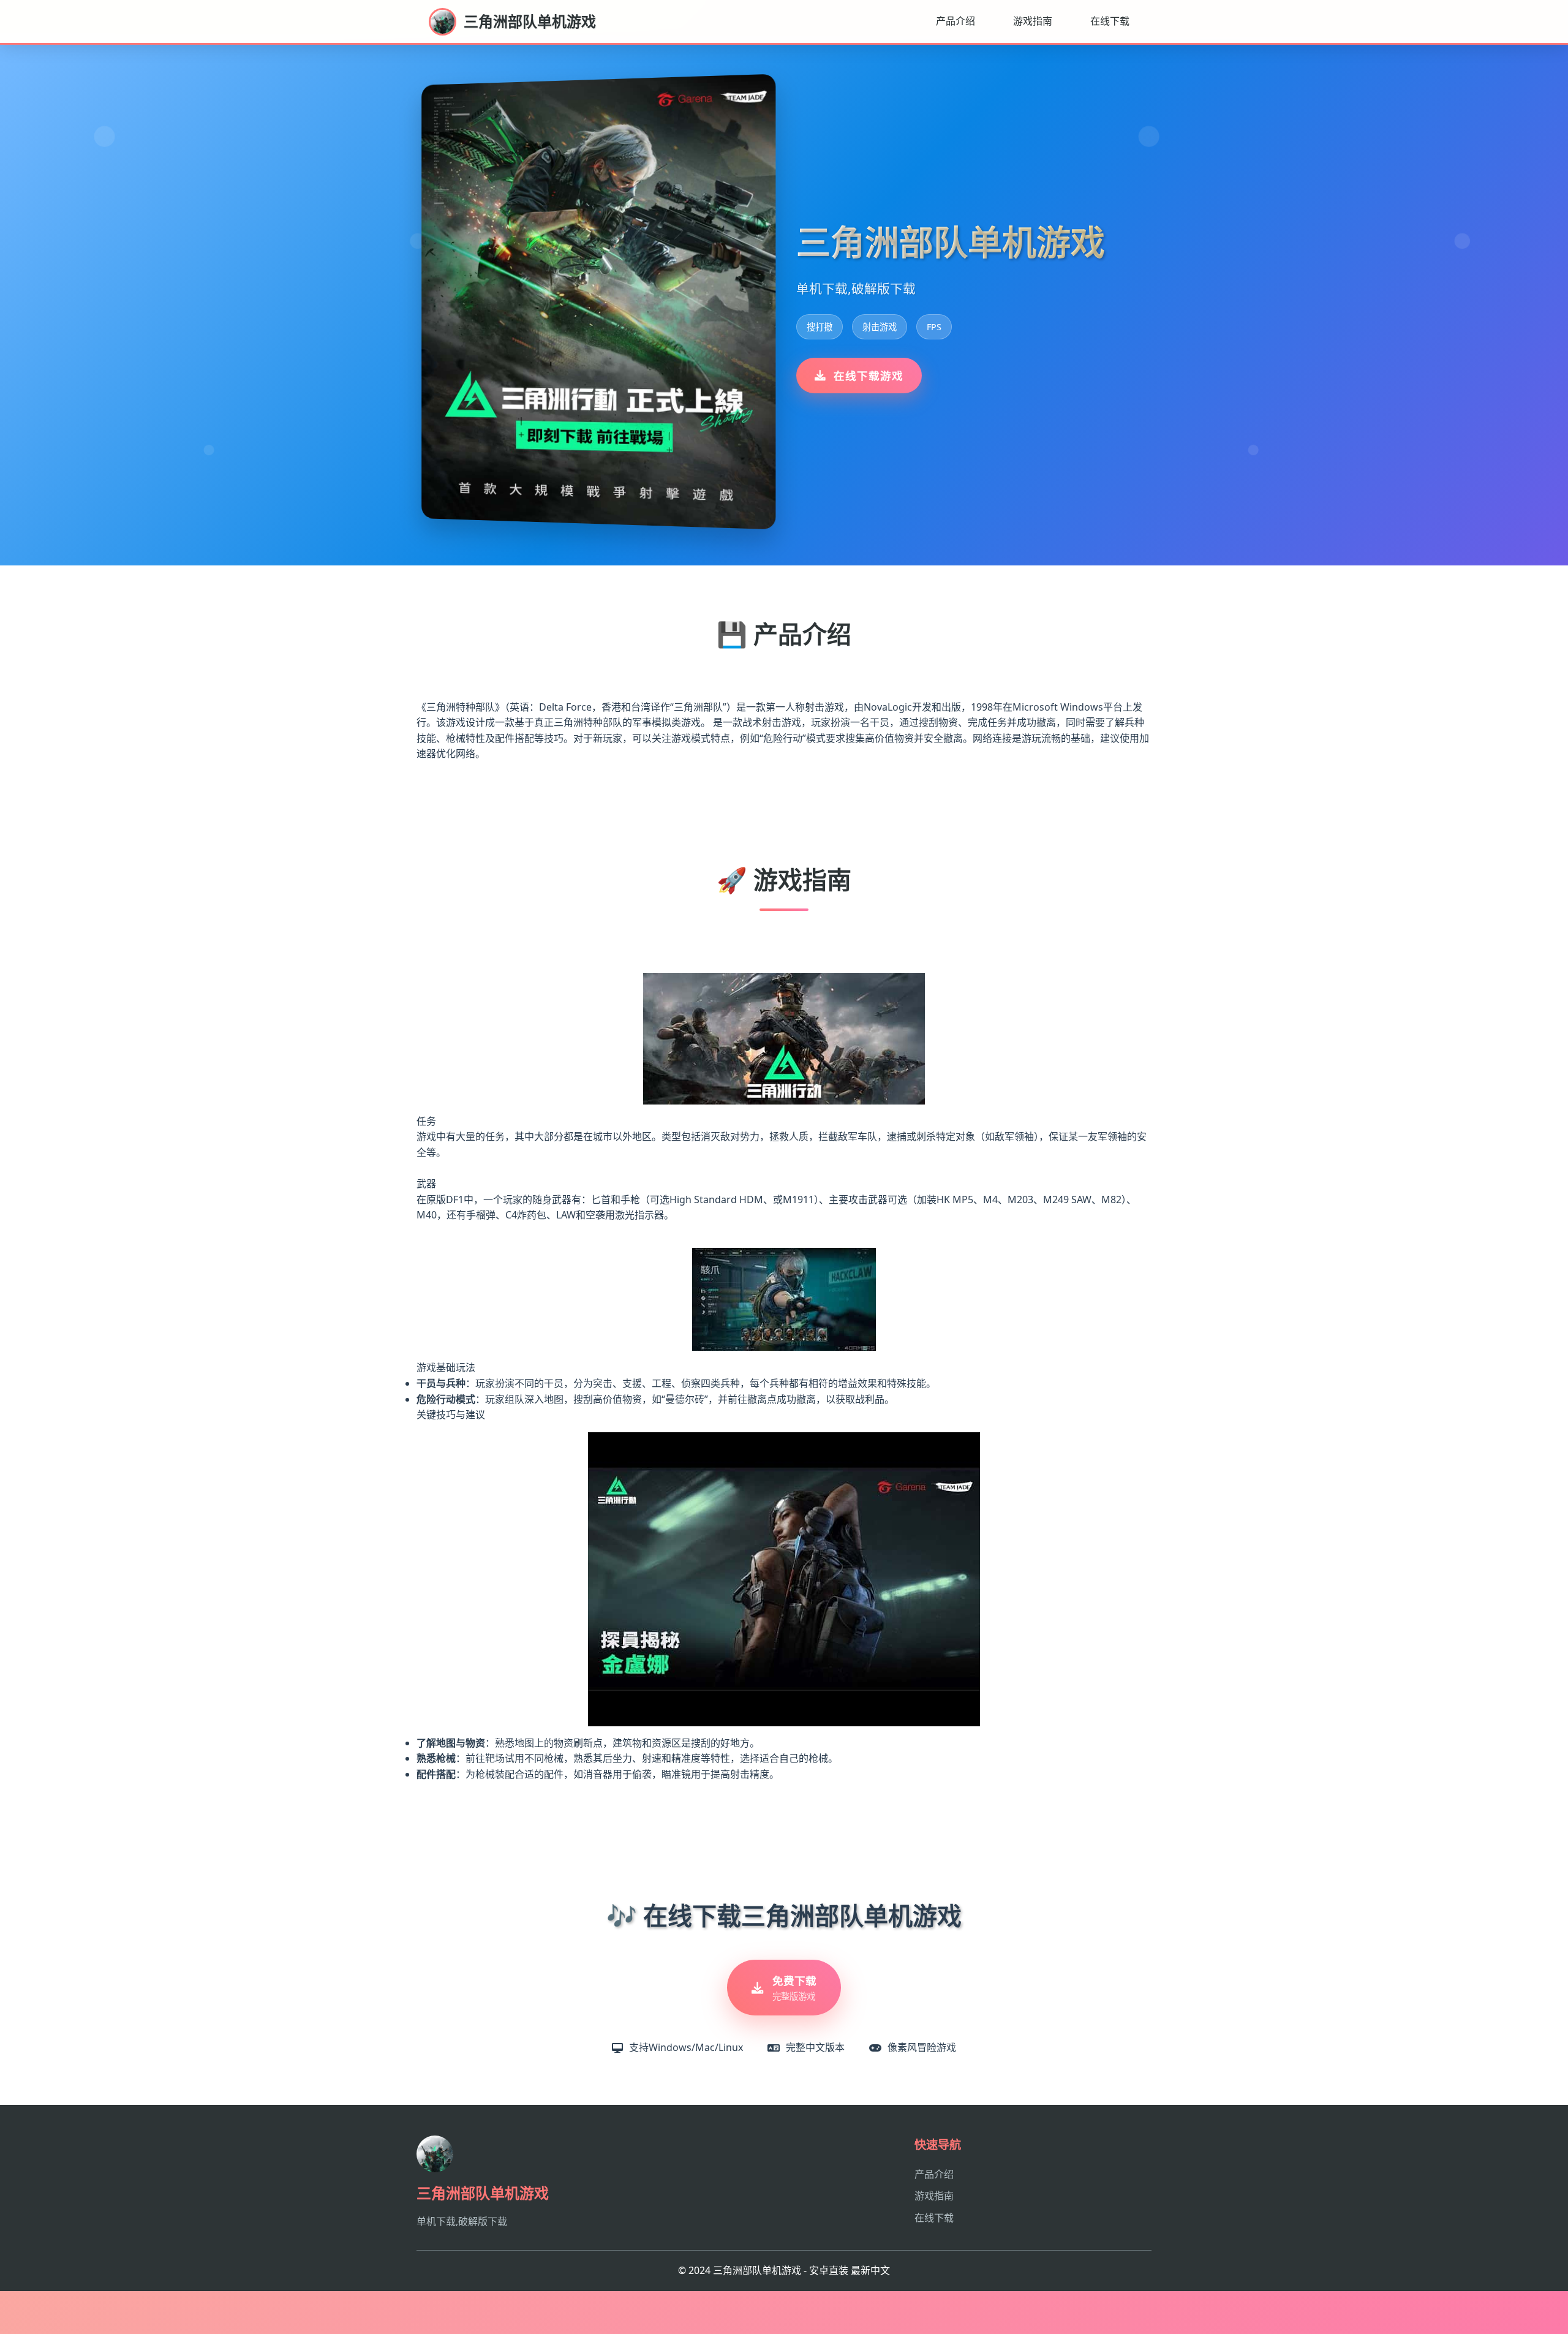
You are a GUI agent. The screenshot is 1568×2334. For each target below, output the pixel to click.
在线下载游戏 (869, 376)
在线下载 (1110, 21)
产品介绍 (956, 21)
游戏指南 (1033, 21)
